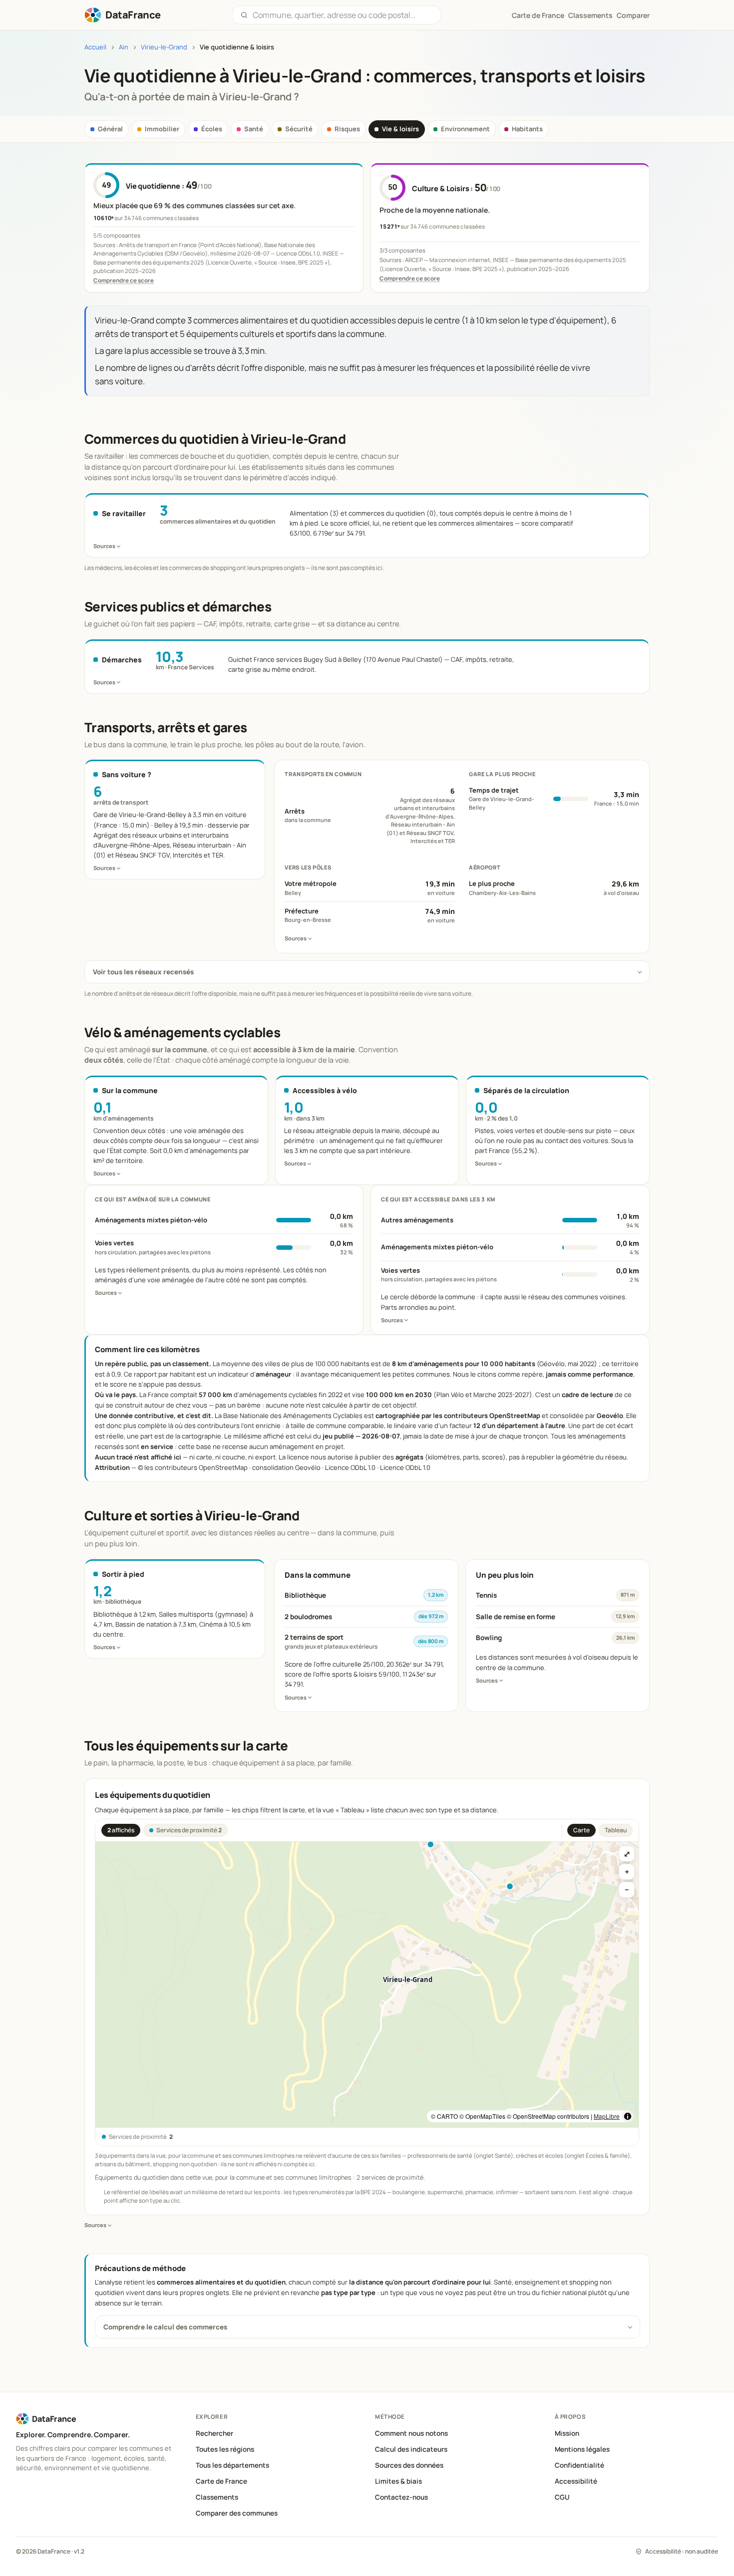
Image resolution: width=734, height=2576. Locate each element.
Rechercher (214, 2433)
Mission (567, 2433)
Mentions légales (582, 2449)
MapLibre (607, 2116)
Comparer (633, 15)
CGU (562, 2497)
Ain (124, 47)
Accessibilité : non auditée (682, 2551)
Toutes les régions (225, 2449)
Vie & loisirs (400, 129)
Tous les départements (232, 2465)
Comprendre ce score (124, 280)
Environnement (465, 129)
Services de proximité (189, 1830)
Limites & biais (398, 2481)
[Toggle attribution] (628, 2116)
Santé (254, 129)
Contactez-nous (401, 2497)
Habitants (527, 129)
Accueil (95, 47)
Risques (347, 129)
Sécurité (299, 129)
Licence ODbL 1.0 (405, 1467)
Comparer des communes (237, 2513)
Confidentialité (579, 2465)
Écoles (212, 129)
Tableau (616, 1830)
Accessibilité (576, 2481)
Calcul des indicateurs (411, 2449)
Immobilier (162, 129)
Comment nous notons (411, 2433)
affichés (121, 1830)
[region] (367, 1985)
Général (110, 129)
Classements (590, 15)
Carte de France (221, 2481)
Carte (581, 1830)
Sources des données (409, 2465)
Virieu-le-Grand (164, 47)
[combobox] (343, 15)
